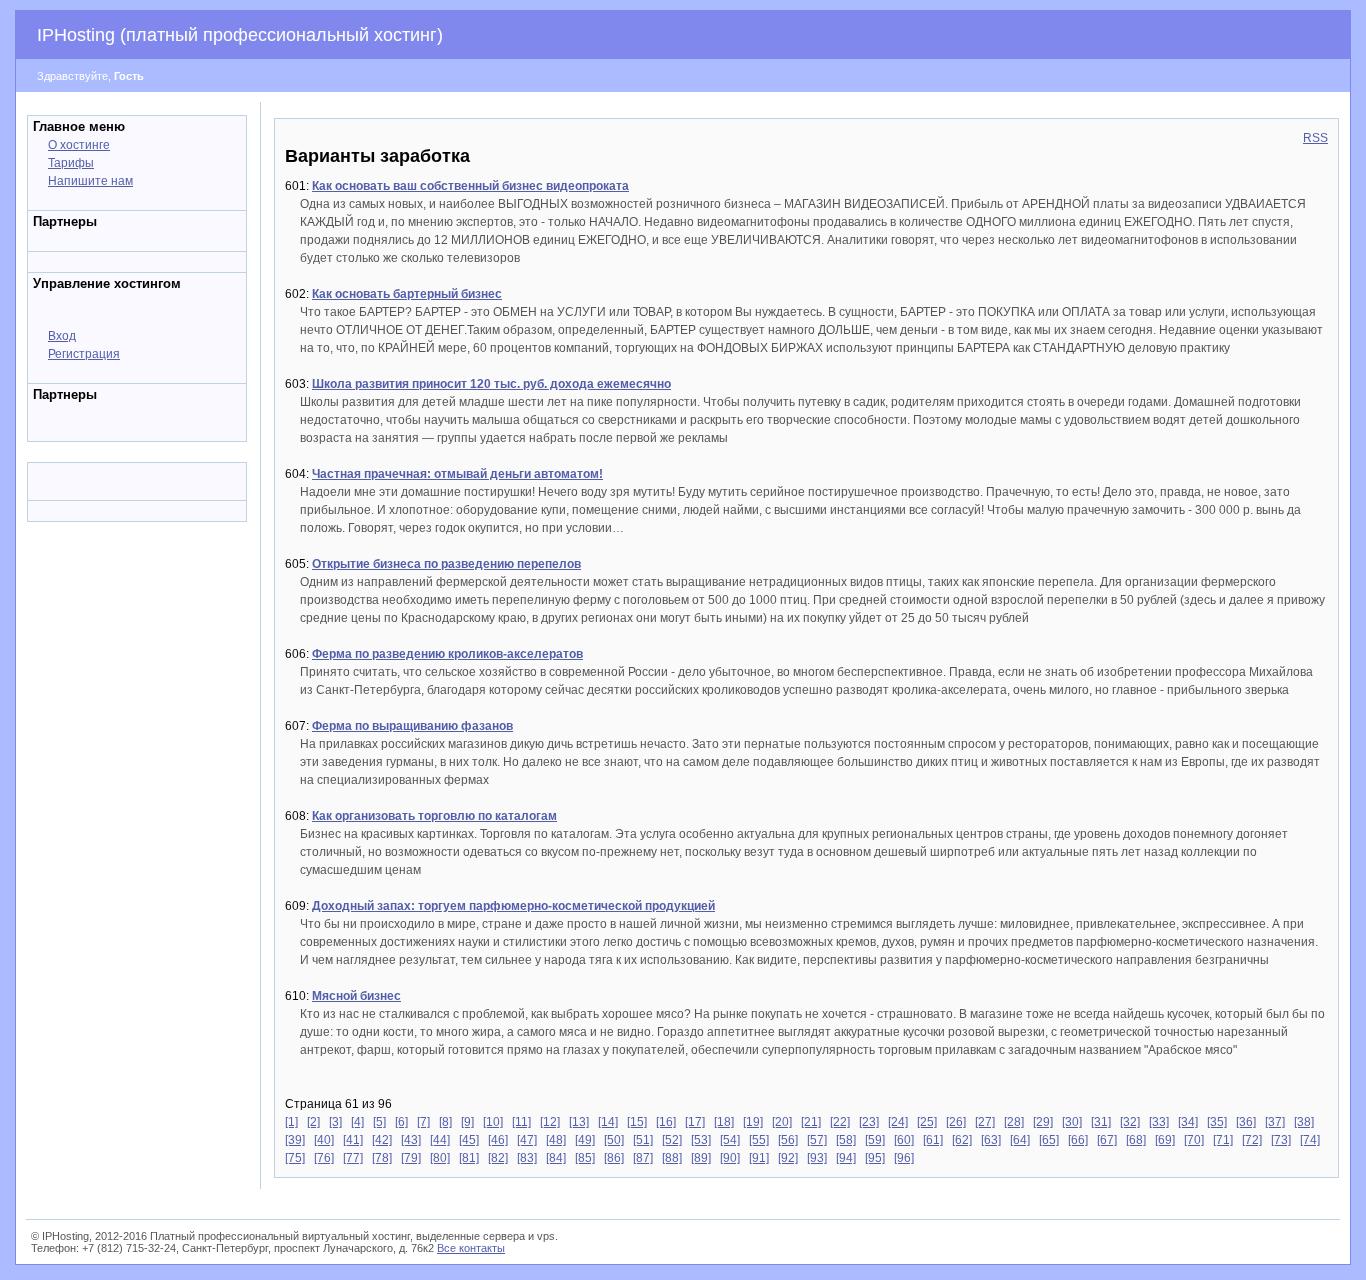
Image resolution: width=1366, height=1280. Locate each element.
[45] (469, 1140)
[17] (695, 1122)
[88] (672, 1158)
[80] (440, 1158)
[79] (411, 1158)
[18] (724, 1122)
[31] (1101, 1122)
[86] (614, 1158)
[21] (811, 1122)
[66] (1078, 1140)
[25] (927, 1122)
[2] (313, 1122)
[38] (1304, 1122)
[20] (782, 1122)
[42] (382, 1140)
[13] (579, 1122)
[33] (1159, 1122)
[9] (467, 1122)
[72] (1252, 1140)
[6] (401, 1122)
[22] (840, 1122)
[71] (1223, 1140)
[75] (295, 1158)
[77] (353, 1158)
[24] (898, 1122)
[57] (817, 1140)
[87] (643, 1158)
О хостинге (79, 145)
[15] (637, 1122)
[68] (1136, 1140)
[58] (846, 1140)
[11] (521, 1122)
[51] (643, 1140)
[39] (295, 1140)
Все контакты (471, 1248)
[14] (608, 1122)
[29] (1043, 1122)
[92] (788, 1158)
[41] (353, 1140)
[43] (411, 1140)
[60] (904, 1140)
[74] (1310, 1140)
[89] (701, 1158)
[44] (440, 1140)
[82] (498, 1158)
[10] (493, 1122)
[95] (875, 1158)
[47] (527, 1140)
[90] (730, 1158)
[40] (324, 1140)
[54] (730, 1140)
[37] (1275, 1122)
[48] (556, 1140)
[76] (324, 1158)
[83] (527, 1158)
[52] (672, 1140)
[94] (846, 1158)
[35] (1217, 1122)
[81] (469, 1158)
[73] (1281, 1140)
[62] (962, 1140)
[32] (1130, 1122)
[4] (357, 1122)
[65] (1049, 1140)
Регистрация (84, 354)
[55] (759, 1140)
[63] (991, 1140)
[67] (1107, 1140)
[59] (875, 1140)
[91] (759, 1158)
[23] (869, 1122)
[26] (956, 1122)
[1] (291, 1122)
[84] (556, 1158)
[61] (933, 1140)
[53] (701, 1140)
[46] (498, 1140)
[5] (379, 1122)
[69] (1165, 1140)
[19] (753, 1122)
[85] (585, 1158)
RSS (1315, 138)
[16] (666, 1122)
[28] (1014, 1122)
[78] (382, 1158)
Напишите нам (90, 181)
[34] (1188, 1122)
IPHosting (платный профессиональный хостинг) (240, 35)
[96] (904, 1158)
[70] (1194, 1140)
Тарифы (71, 163)
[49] (585, 1140)
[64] (1020, 1140)
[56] (788, 1140)
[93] (817, 1158)
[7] (423, 1122)
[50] (614, 1140)
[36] (1246, 1122)
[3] (335, 1122)
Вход (62, 336)
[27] (985, 1122)
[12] (550, 1122)
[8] (445, 1122)
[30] (1072, 1122)
